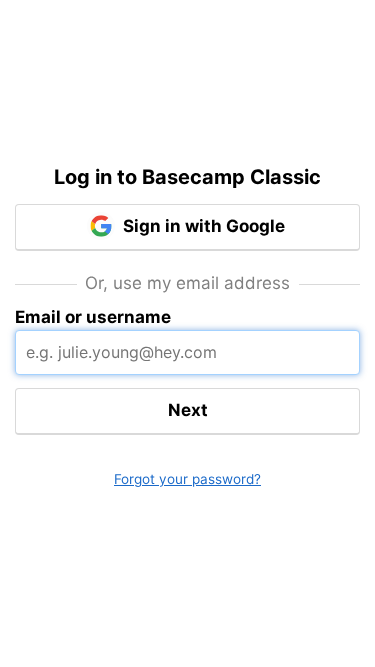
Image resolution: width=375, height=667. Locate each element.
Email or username (93, 317)
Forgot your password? (187, 479)
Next (188, 410)
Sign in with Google (202, 226)
